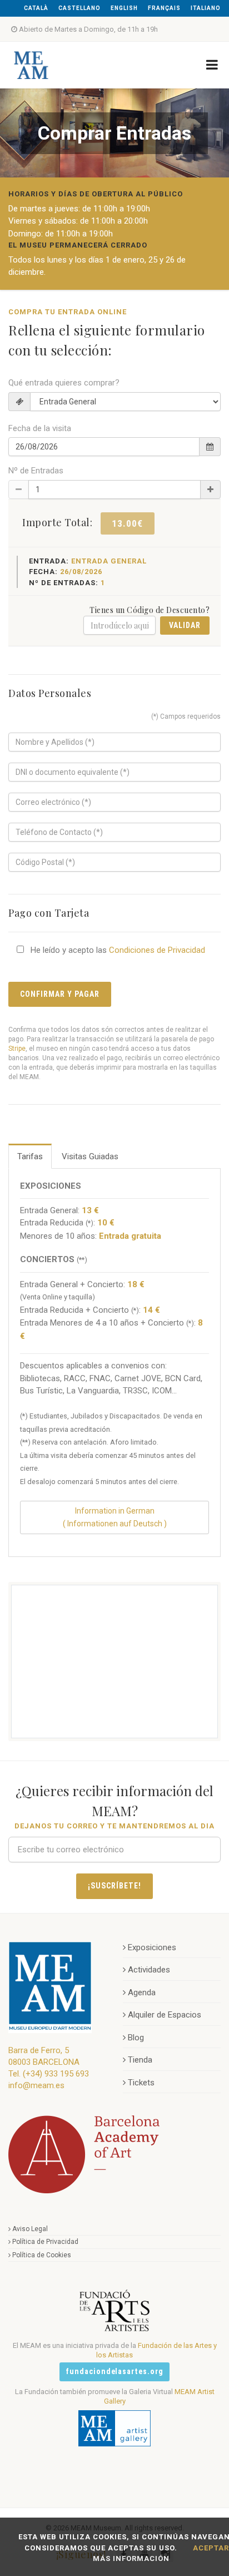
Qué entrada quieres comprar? (64, 383)
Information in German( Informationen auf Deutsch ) (115, 1517)
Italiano (206, 8)
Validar (185, 625)
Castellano (79, 8)
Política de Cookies (42, 2255)
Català (36, 8)
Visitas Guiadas (90, 1156)
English (124, 8)
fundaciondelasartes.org (115, 2371)
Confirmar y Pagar (60, 994)
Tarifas (30, 1156)
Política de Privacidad (45, 2242)
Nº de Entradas (36, 471)
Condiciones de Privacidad (157, 950)
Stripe (17, 1049)
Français (164, 8)
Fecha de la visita (40, 428)
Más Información (131, 2558)
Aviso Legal (30, 2229)
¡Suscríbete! (114, 1886)
